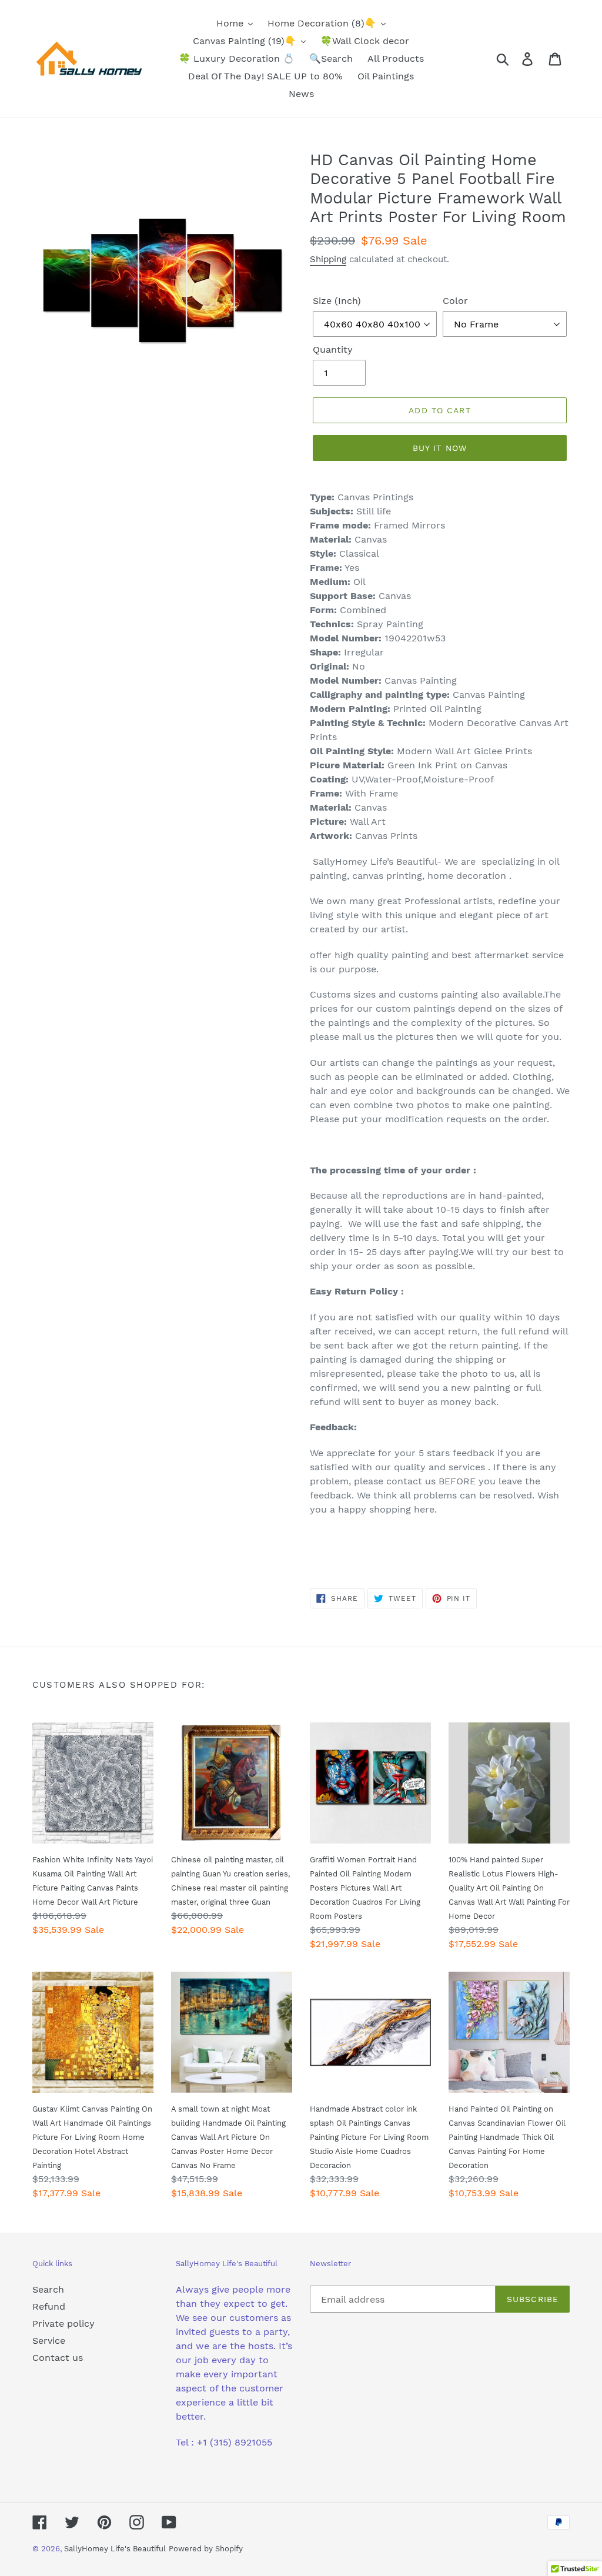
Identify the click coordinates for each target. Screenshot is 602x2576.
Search (48, 2289)
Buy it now (440, 448)
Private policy (63, 2324)
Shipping (328, 259)
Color (455, 301)
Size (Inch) (337, 301)
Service (49, 2341)
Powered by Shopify (206, 2549)
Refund (49, 2306)
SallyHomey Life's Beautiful (115, 2549)
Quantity (333, 349)
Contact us (58, 2358)
